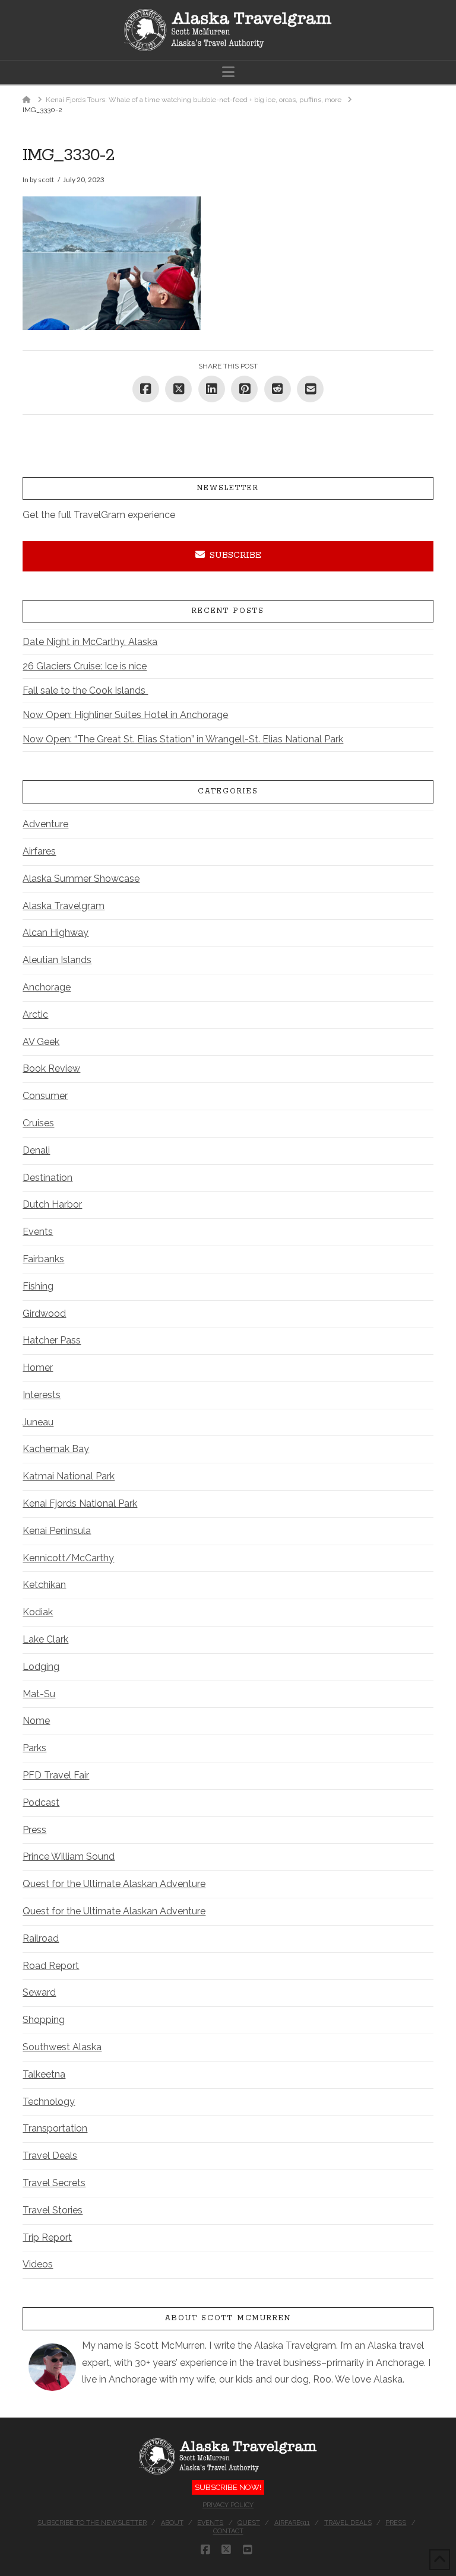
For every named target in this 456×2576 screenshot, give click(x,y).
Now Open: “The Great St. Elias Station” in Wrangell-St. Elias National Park (183, 739)
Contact (228, 2531)
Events (38, 1232)
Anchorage (47, 987)
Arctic (35, 1014)
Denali (36, 1150)
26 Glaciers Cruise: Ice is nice (85, 666)
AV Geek (41, 1042)
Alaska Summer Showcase (81, 879)
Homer (38, 1368)
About (172, 2523)
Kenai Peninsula (57, 1531)
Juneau (38, 1422)
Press (34, 1830)
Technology (49, 2102)
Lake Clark (45, 1639)
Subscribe (235, 555)
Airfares (39, 851)
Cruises (38, 1123)
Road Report (51, 1966)
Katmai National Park (69, 1476)
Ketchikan (44, 1585)
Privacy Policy (228, 2505)
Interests (42, 1395)
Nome (36, 1721)
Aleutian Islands (57, 960)
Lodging (41, 1667)
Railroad (41, 1938)
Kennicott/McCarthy (68, 1558)
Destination (47, 1178)
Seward (39, 1992)
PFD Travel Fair (56, 1775)
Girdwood (44, 1314)
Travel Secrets (54, 2183)
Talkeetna (44, 2074)
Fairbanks (43, 1259)
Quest (249, 2523)
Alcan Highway (56, 933)
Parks (34, 1748)
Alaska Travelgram (64, 906)
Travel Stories (53, 2210)
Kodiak (38, 1612)
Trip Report (47, 2237)
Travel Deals (50, 2156)
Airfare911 (292, 2523)
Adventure (45, 824)
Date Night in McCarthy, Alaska (90, 642)
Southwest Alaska (62, 2047)
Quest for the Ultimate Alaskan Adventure (114, 1884)
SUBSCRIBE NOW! (228, 2487)
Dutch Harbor (52, 1204)
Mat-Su (39, 1694)
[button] (228, 72)
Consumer (45, 1096)
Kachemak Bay (56, 1449)
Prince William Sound (69, 1856)
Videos (38, 2264)
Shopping (44, 2020)
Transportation (55, 2128)
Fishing (38, 1286)
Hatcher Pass (52, 1340)
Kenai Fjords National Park (80, 1503)
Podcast (41, 1802)
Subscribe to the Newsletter (92, 2523)
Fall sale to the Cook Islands (85, 690)
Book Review (51, 1068)
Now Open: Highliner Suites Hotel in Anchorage (125, 715)
